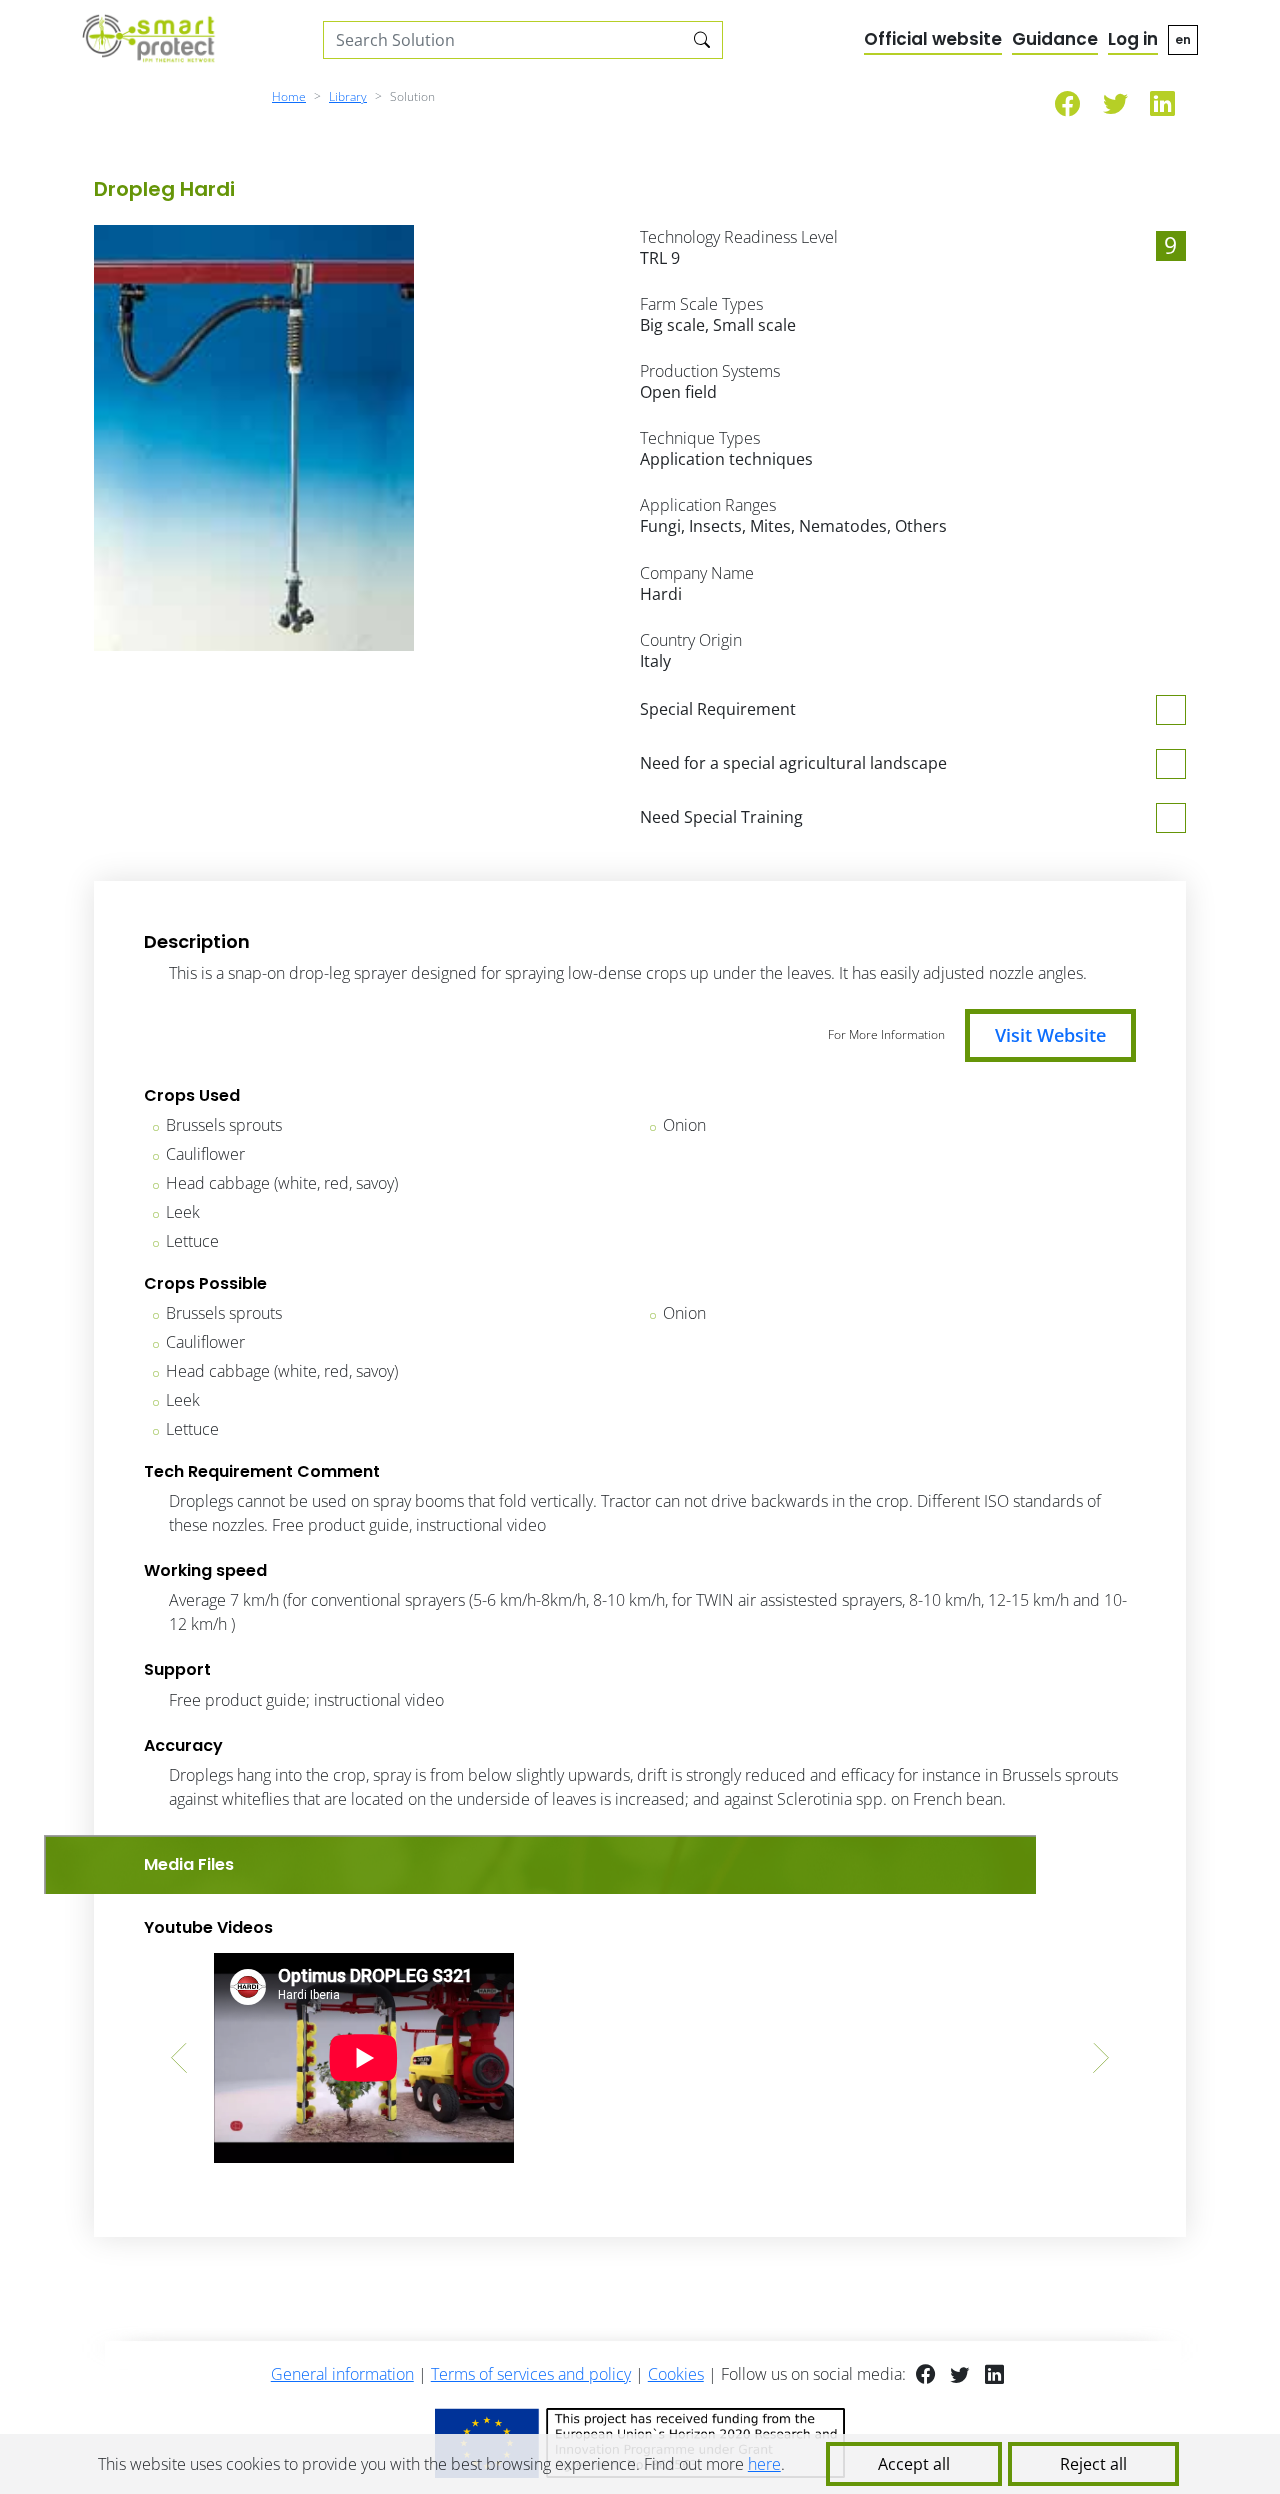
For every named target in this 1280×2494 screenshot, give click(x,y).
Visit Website (1050, 1035)
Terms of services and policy (531, 2374)
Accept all (914, 2464)
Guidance (1055, 39)
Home (289, 96)
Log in (1133, 39)
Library (348, 96)
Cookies (676, 2374)
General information (342, 2374)
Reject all (1093, 2464)
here (764, 2464)
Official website (933, 39)
